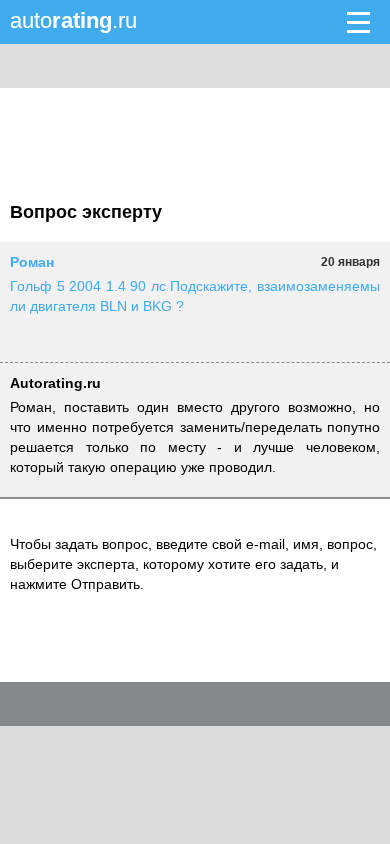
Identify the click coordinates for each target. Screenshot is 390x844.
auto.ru (73, 20)
